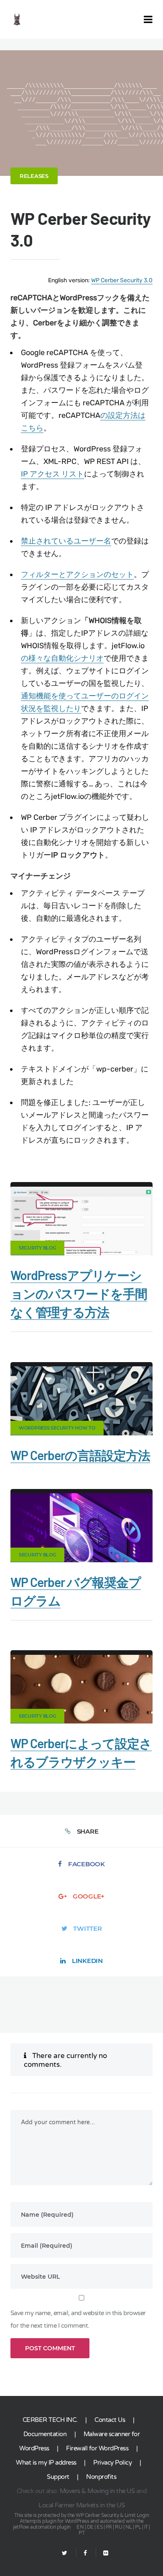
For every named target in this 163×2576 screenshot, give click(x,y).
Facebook (87, 1864)
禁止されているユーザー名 (66, 541)
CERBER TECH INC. (50, 2420)
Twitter (87, 1928)
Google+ (89, 1896)
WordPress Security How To (57, 1428)
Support (58, 2477)
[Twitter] (65, 2553)
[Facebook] (85, 2553)
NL (129, 2527)
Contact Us (110, 2420)
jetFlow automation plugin (42, 2527)
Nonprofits (101, 2477)
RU (118, 2527)
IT (146, 2527)
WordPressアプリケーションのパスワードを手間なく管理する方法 (79, 1293)
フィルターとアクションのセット (77, 574)
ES (99, 2527)
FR (109, 2527)
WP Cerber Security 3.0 (122, 280)
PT (81, 2533)
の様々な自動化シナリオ (62, 658)
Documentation (45, 2434)
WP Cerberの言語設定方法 (80, 1455)
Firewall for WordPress (97, 2448)
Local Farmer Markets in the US (81, 2505)
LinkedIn (87, 1961)
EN (80, 2527)
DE (90, 2527)
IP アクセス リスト (52, 474)
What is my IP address (46, 2463)
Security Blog (37, 1248)
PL (138, 2527)
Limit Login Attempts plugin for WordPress (84, 2518)
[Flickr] (102, 2553)
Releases (34, 176)
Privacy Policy (112, 2463)
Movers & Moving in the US (97, 2491)
